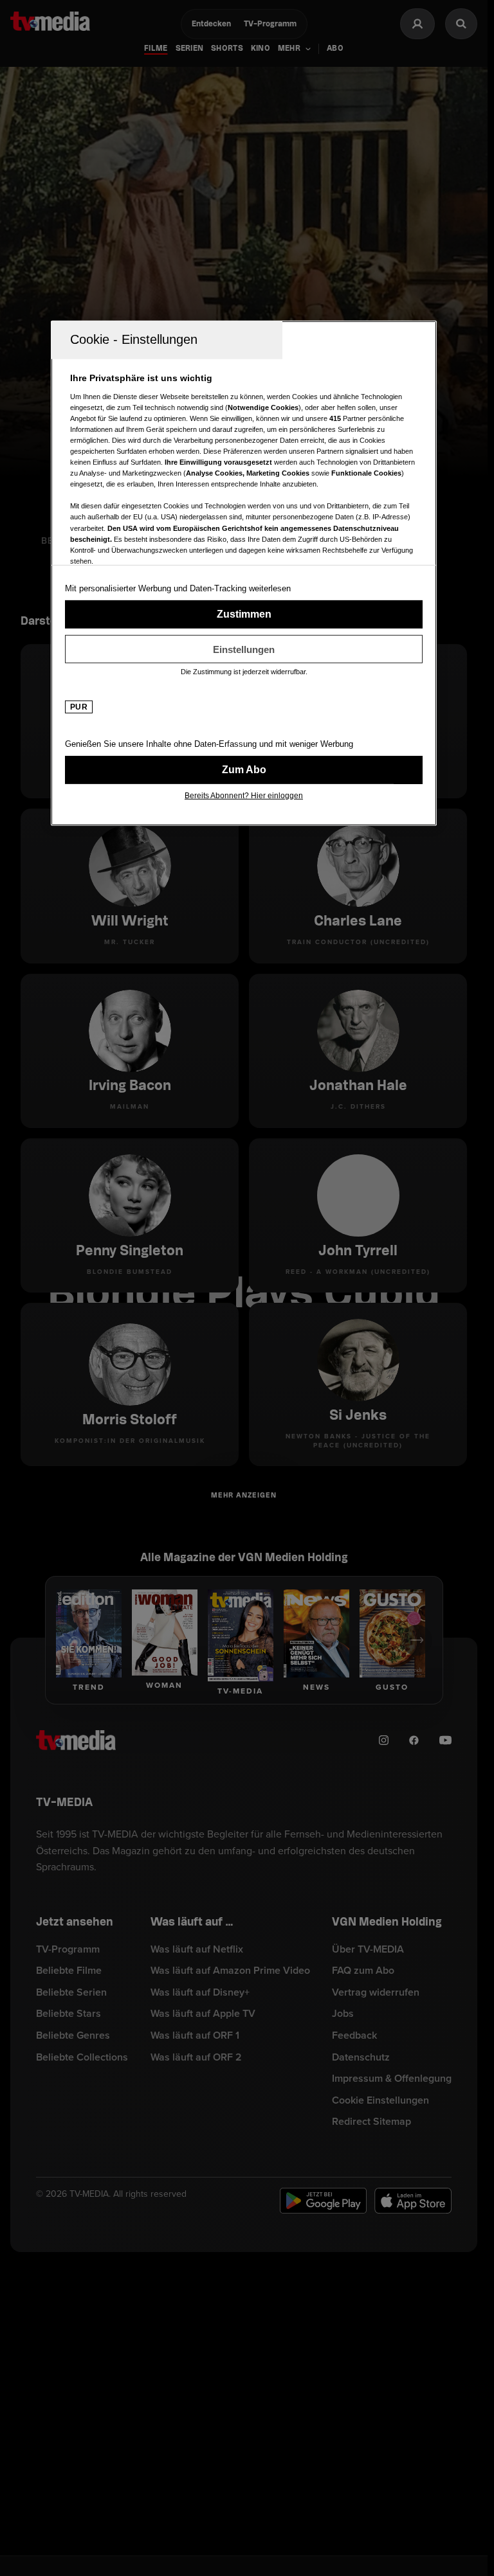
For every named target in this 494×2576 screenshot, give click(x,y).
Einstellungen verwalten (244, 649)
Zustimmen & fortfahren (244, 614)
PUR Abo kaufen (244, 770)
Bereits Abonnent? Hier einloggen (244, 796)
